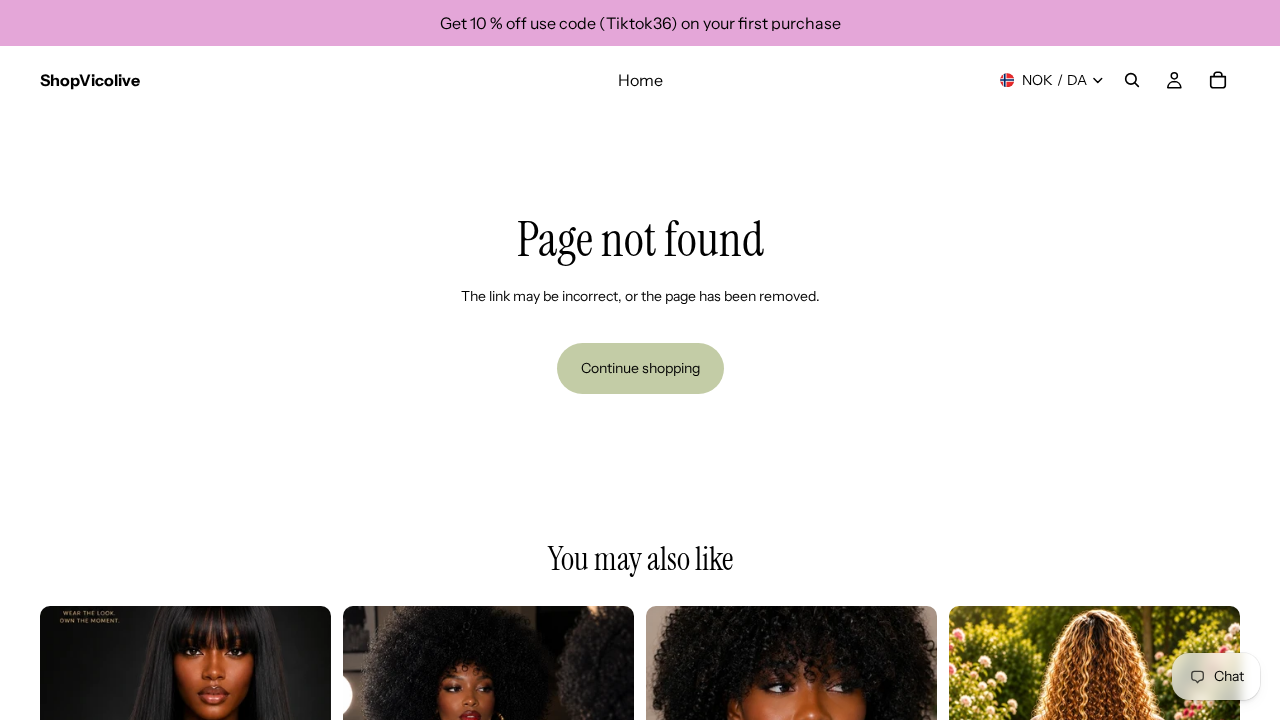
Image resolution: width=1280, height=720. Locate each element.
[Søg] (1132, 80)
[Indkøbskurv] (1218, 80)
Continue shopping (640, 368)
